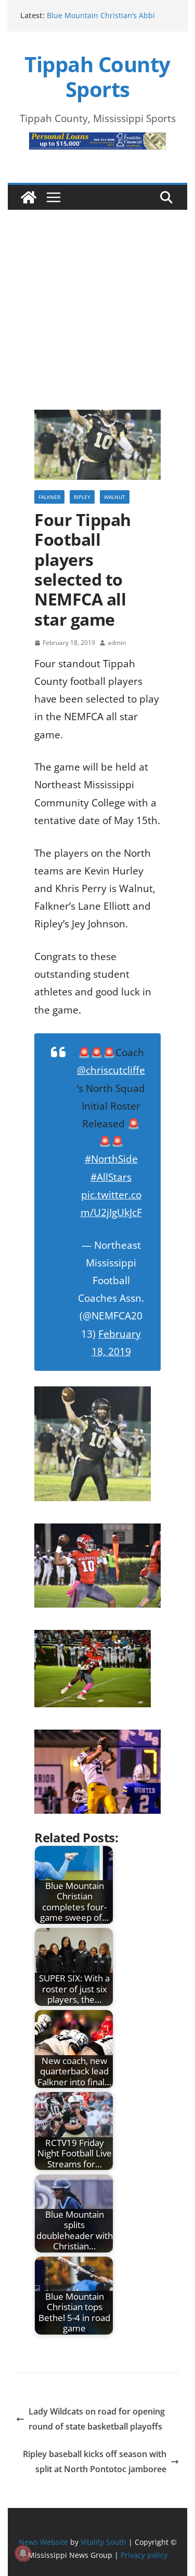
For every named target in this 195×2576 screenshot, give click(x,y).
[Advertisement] (97, 290)
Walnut (115, 497)
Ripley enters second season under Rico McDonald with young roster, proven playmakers (108, 17)
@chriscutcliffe (111, 1070)
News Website (43, 2541)
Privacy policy (144, 2554)
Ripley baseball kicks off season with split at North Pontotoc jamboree (95, 2462)
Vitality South (103, 2541)
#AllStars (111, 1177)
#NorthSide (111, 1159)
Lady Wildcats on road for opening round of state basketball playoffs (97, 2419)
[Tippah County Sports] (29, 197)
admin (117, 643)
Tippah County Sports (97, 77)
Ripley (82, 497)
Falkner (49, 497)
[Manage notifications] (23, 2553)
